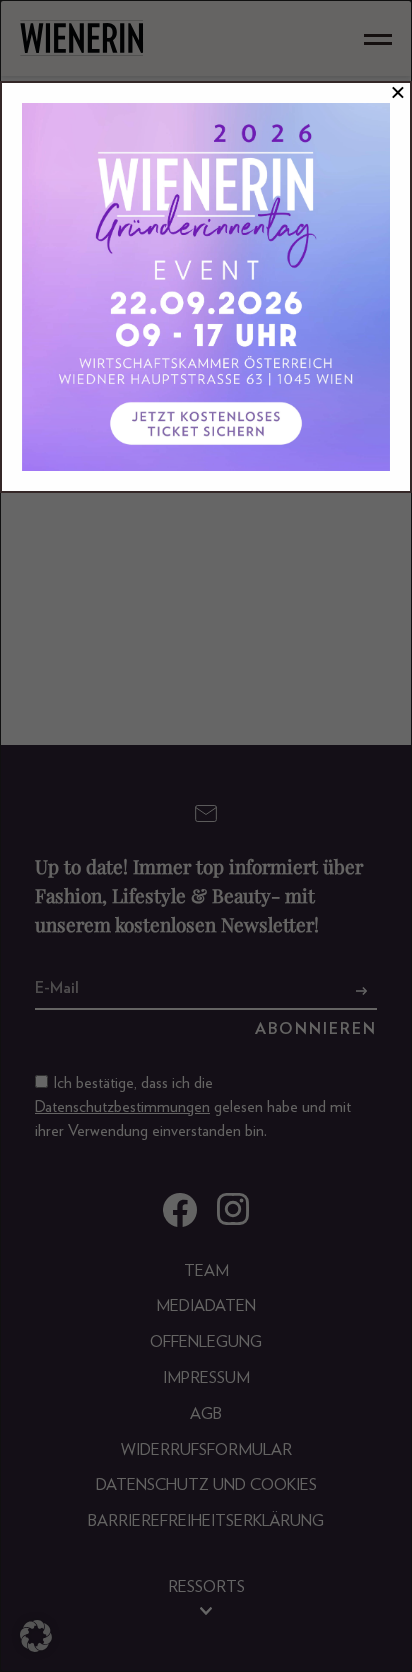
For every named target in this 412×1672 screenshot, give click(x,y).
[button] (36, 1636)
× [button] (398, 93)
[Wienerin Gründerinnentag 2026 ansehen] (206, 287)
